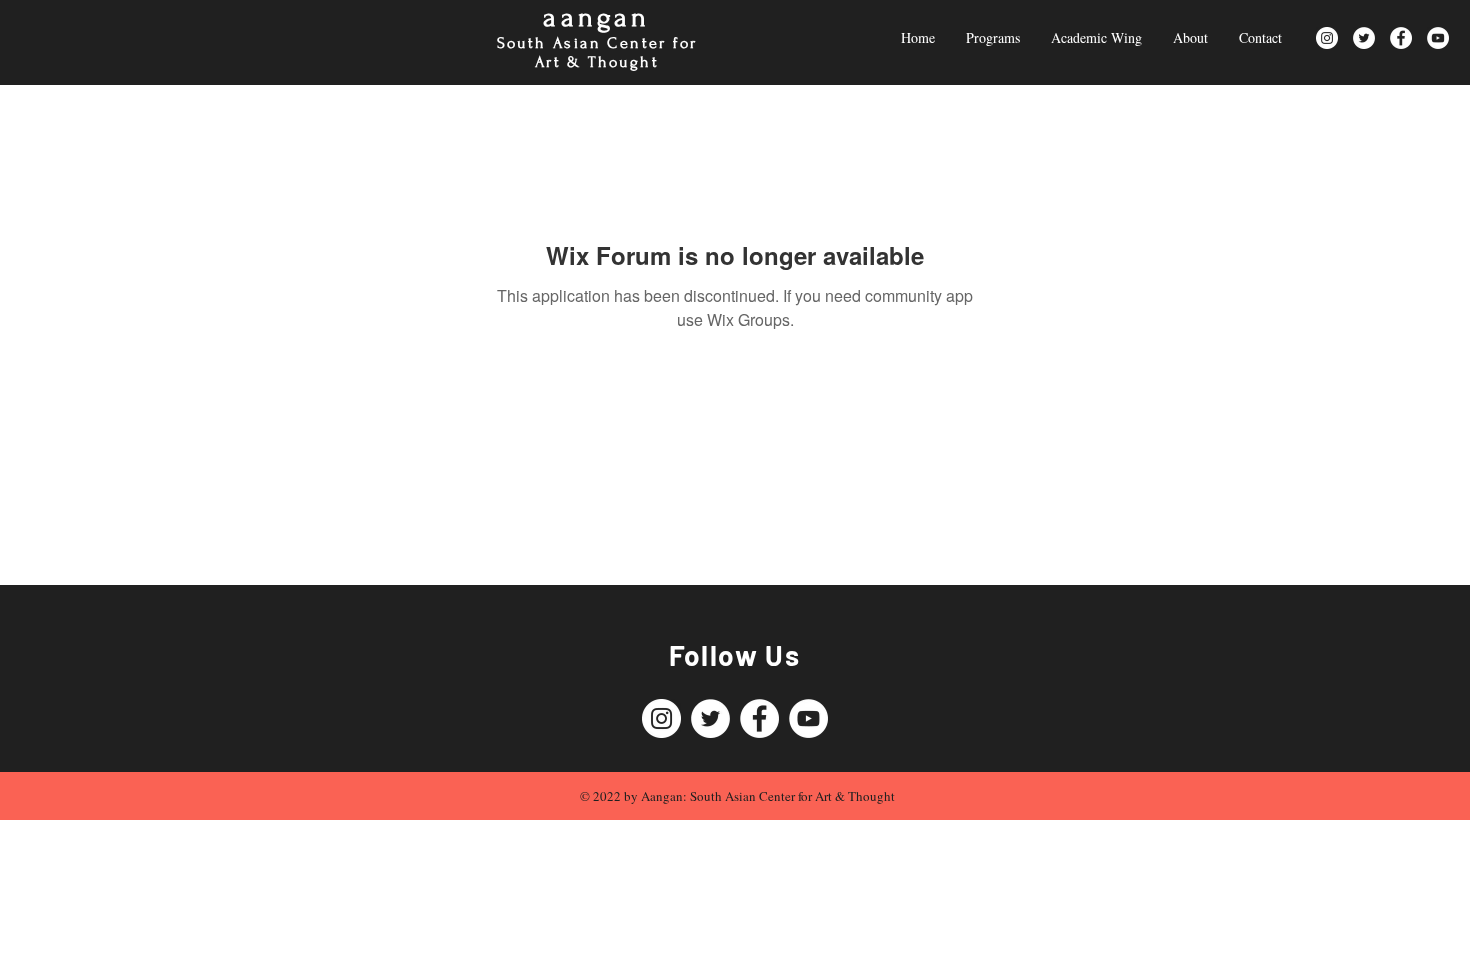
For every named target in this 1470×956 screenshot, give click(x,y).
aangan (596, 17)
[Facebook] (1401, 38)
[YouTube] (1438, 38)
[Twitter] (1364, 38)
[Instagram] (1327, 38)
